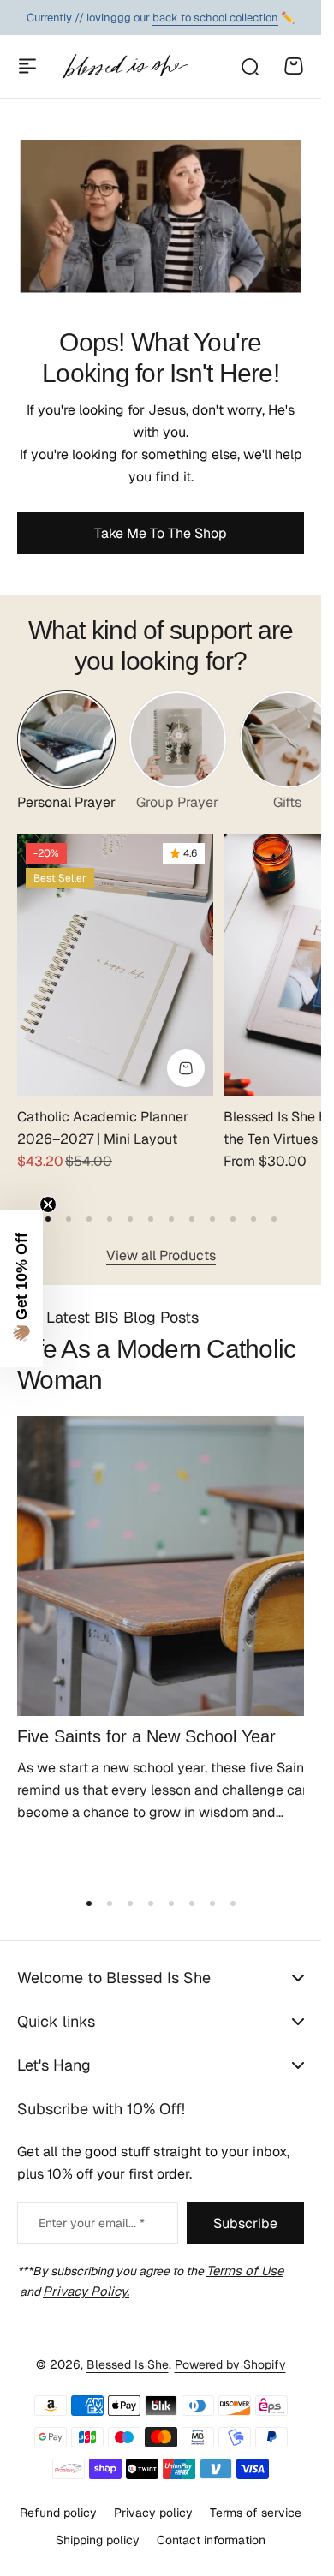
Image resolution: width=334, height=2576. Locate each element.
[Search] (249, 66)
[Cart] (294, 66)
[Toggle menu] (27, 66)
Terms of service (256, 2513)
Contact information (211, 2540)
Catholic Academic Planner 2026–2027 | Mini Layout (103, 1117)
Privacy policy (153, 2513)
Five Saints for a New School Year (146, 1712)
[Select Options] (177, 1057)
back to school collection (215, 18)
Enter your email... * (92, 2223)
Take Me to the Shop (161, 533)
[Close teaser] (48, 1204)
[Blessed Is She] (125, 66)
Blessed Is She (128, 2364)
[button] (69, 1207)
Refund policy (58, 2513)
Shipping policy (98, 2540)
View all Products (161, 1243)
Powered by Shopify (230, 2364)
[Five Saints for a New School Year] (161, 1548)
